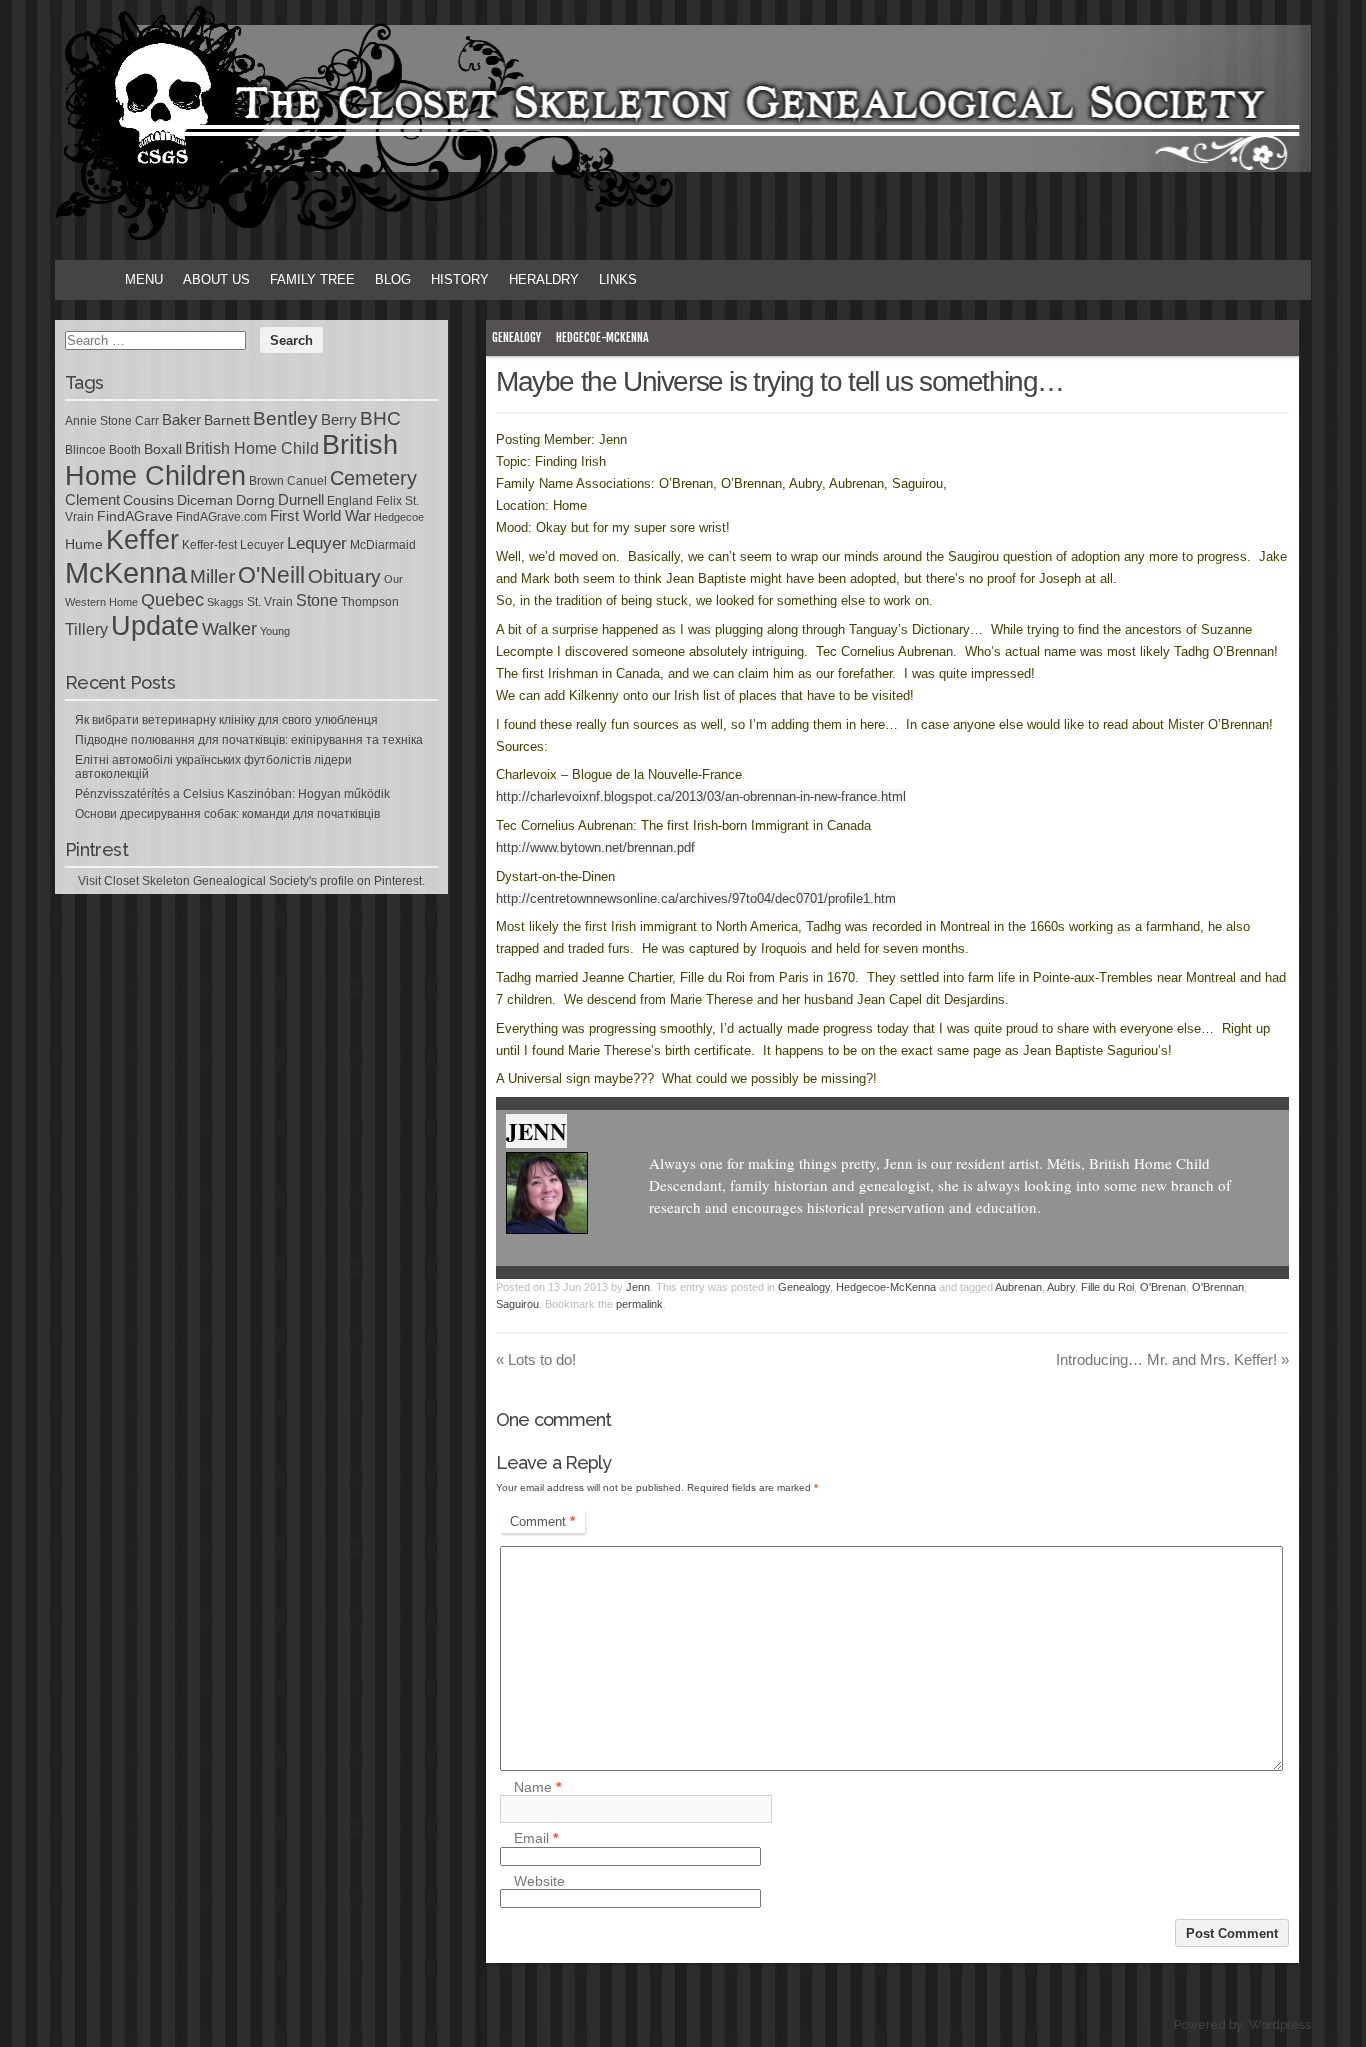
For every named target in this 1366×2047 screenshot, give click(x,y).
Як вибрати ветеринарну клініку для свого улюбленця (226, 720)
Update (155, 626)
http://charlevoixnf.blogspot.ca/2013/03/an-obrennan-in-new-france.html (701, 796)
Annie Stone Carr (112, 421)
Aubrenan (1018, 1287)
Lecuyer (262, 545)
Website (539, 1881)
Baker (181, 420)
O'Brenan (1163, 1287)
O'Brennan (1218, 1287)
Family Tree (312, 279)
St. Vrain (270, 602)
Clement (92, 500)
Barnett (227, 420)
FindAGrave (135, 516)
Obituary (344, 576)
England (350, 501)
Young (275, 631)
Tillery (86, 629)
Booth (125, 450)
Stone (317, 600)
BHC (380, 418)
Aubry (1061, 1287)
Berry (339, 420)
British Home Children (231, 460)
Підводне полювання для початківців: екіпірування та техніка (249, 740)
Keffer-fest (209, 545)
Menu (144, 279)
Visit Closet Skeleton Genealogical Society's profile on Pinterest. (251, 881)
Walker (229, 629)
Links (618, 279)
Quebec (172, 600)
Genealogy (516, 337)
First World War (320, 516)
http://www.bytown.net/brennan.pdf (595, 847)
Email (536, 1839)
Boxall (163, 449)
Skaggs (225, 602)
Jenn (536, 1131)
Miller (212, 576)
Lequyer (317, 543)
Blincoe (85, 450)
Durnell (301, 500)
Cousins (148, 500)
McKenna (126, 572)
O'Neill (271, 575)
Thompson (370, 602)
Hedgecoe (399, 517)
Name (537, 1787)
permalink (639, 1304)
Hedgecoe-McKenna (602, 337)
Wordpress (1280, 2025)
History (460, 279)
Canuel (307, 481)
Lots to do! (536, 1359)
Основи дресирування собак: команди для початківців (227, 814)
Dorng (255, 500)
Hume (84, 544)
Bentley (285, 418)
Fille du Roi (1107, 1287)
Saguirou (517, 1304)
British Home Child (252, 448)
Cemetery (373, 478)
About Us (216, 279)
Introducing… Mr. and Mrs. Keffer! (1172, 1359)
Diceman (205, 500)
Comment (542, 1521)
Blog (393, 279)
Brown (266, 481)
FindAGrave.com (221, 517)
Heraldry (544, 279)
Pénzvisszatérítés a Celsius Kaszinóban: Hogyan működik (232, 794)
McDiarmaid (383, 545)
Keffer (142, 539)
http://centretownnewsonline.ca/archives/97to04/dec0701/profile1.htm (696, 898)
